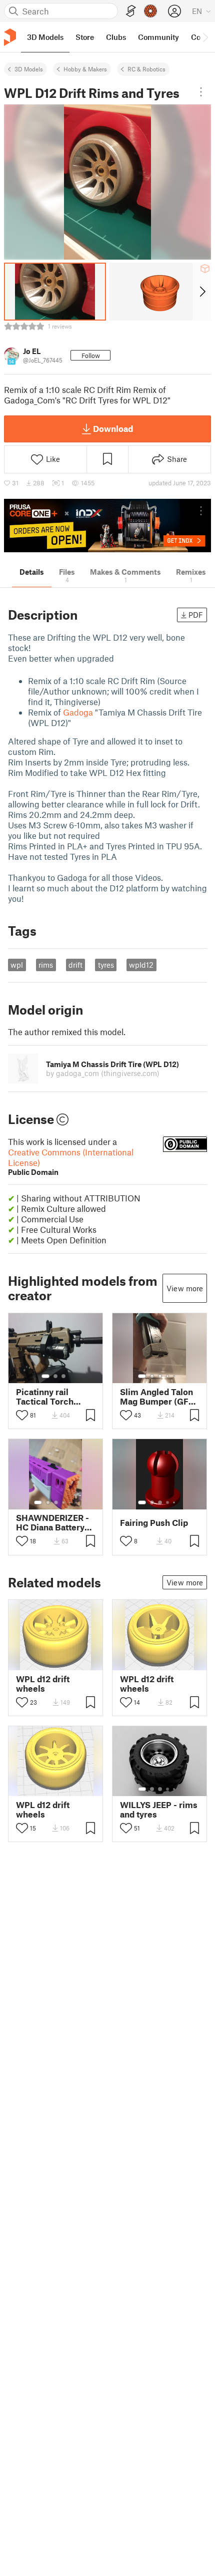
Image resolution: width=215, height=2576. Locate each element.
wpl (17, 965)
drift (75, 965)
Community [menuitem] (158, 37)
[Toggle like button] (22, 1415)
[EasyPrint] (131, 11)
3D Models (29, 69)
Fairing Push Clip (154, 1523)
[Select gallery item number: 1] (45, 1376)
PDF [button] (196, 615)
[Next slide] (202, 292)
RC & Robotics (146, 69)
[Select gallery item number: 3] (63, 1376)
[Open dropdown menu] (201, 92)
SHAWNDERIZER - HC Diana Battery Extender (52, 1522)
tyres (106, 965)
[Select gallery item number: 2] (55, 1376)
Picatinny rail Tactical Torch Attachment (45, 1397)
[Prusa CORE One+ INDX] (107, 526)
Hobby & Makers (85, 69)
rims (46, 965)
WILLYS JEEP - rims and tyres (159, 1810)
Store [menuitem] (85, 37)
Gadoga (78, 712)
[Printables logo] (10, 37)
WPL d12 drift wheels (43, 1684)
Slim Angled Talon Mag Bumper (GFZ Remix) (157, 1397)
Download (113, 428)
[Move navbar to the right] (205, 37)
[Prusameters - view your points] (150, 11)
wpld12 (141, 965)
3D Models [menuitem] (45, 37)
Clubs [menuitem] (116, 37)
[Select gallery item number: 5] (175, 1376)
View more (185, 1288)
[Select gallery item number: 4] (168, 1376)
